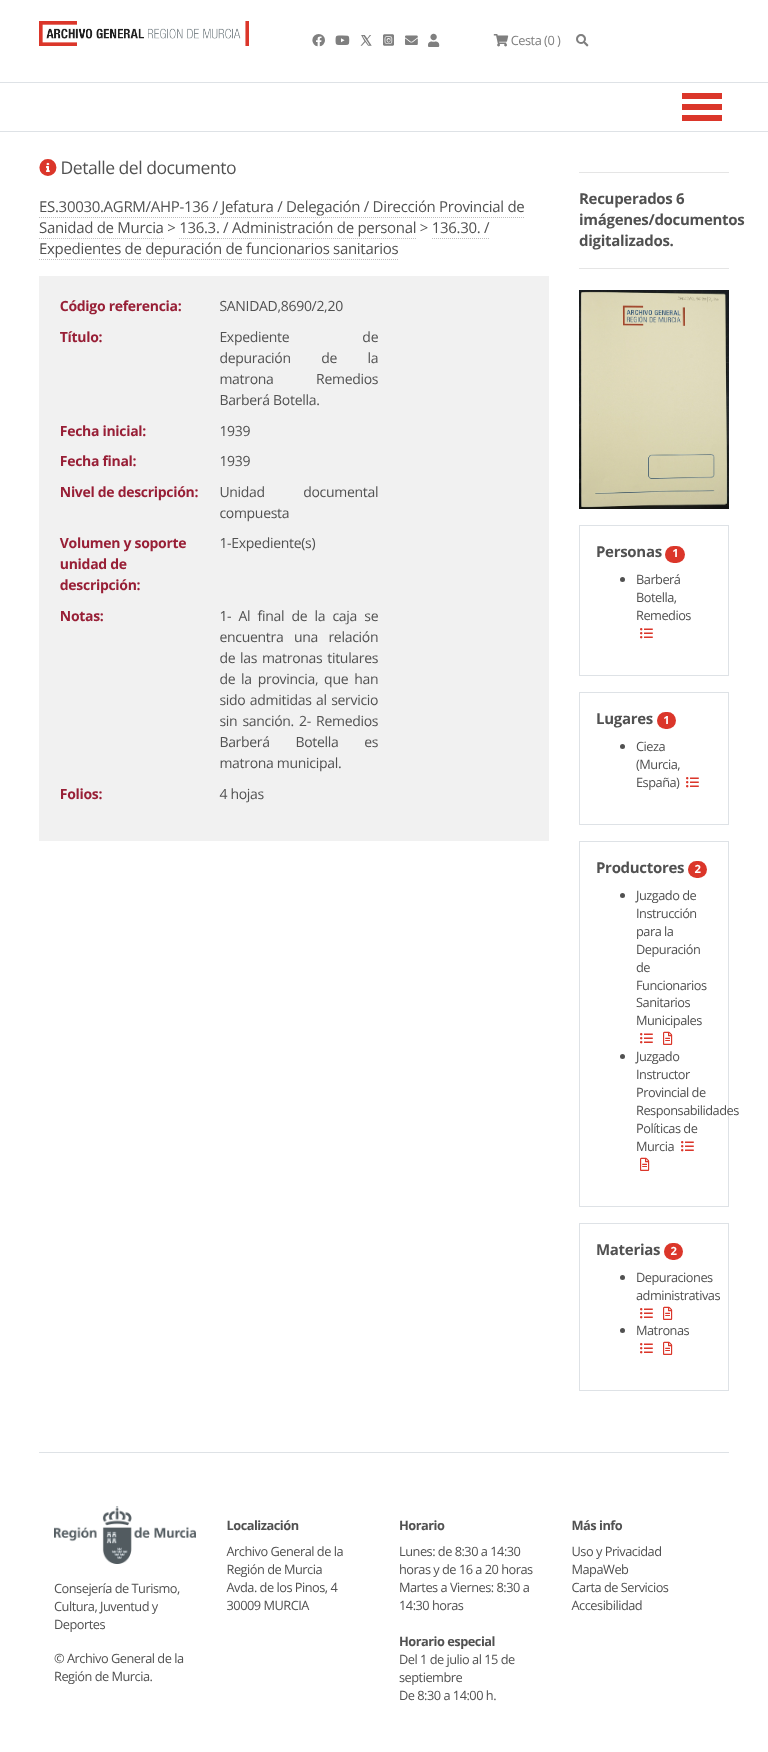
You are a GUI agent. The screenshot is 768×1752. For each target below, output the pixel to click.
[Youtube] (343, 40)
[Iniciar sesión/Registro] (433, 40)
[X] (368, 40)
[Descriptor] (668, 1038)
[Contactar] (412, 40)
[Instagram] (389, 40)
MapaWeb (600, 1569)
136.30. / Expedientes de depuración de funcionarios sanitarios (264, 238)
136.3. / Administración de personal (297, 228)
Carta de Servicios (620, 1587)
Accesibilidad (607, 1605)
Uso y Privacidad (617, 1551)
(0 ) (535, 40)
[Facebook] (319, 40)
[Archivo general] (144, 29)
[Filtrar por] (646, 633)
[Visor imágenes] (654, 396)
